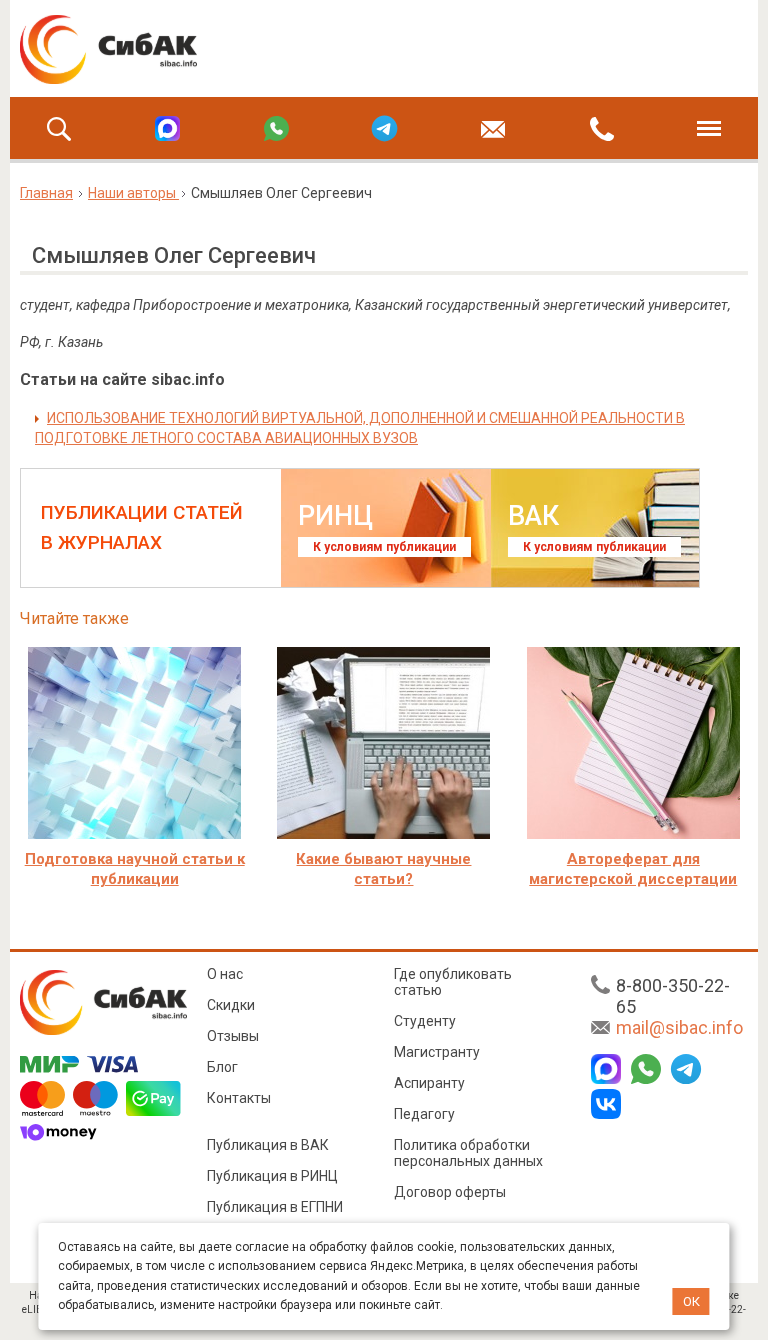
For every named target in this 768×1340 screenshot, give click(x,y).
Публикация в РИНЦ (272, 1176)
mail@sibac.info (679, 1027)
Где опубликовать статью (453, 982)
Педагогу (424, 1114)
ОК (691, 1301)
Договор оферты (450, 1192)
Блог (222, 1067)
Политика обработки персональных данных (468, 1153)
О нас (225, 974)
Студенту (425, 1021)
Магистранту (437, 1052)
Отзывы (233, 1036)
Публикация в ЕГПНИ (275, 1207)
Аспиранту (429, 1083)
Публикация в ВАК (268, 1145)
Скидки (231, 1005)
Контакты (239, 1098)
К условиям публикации (384, 547)
